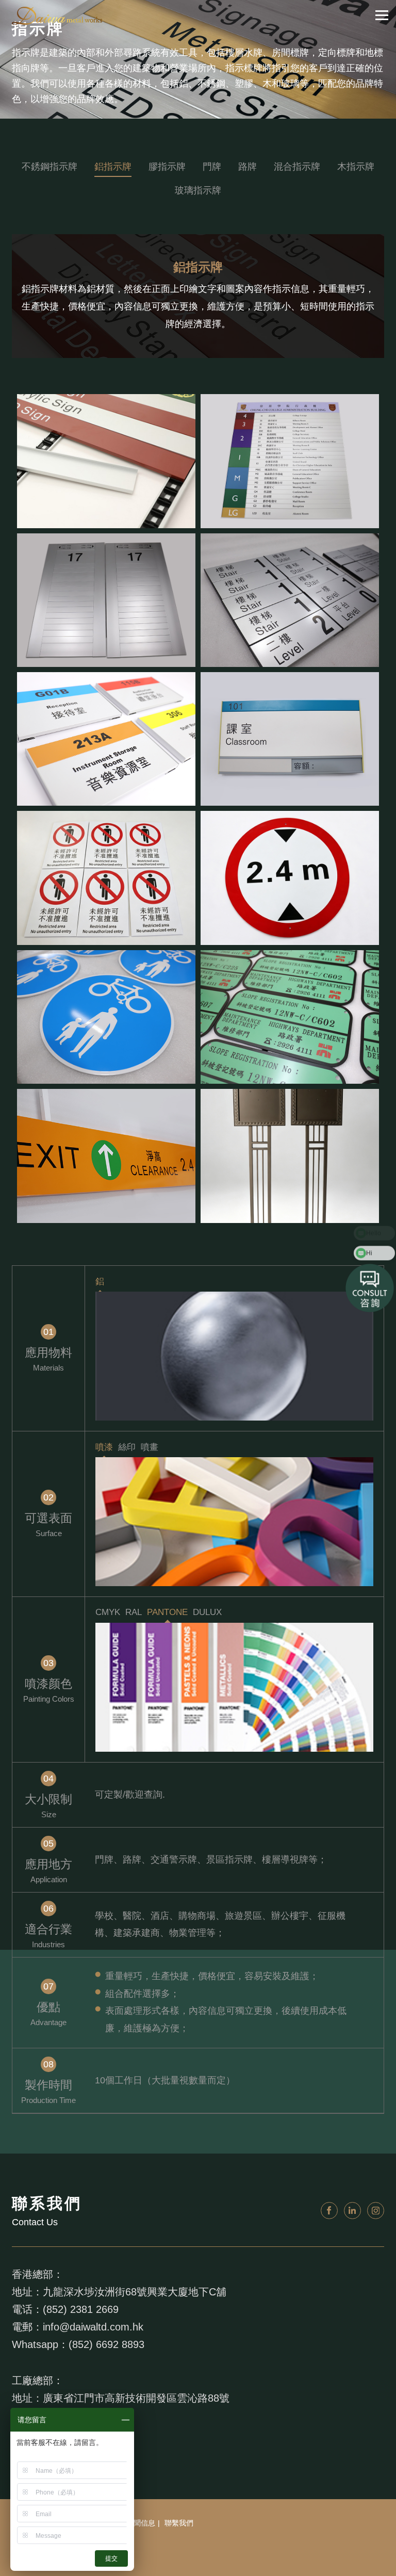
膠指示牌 (167, 167)
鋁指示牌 (113, 167)
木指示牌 (356, 167)
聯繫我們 (179, 2523)
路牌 (247, 167)
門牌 (212, 167)
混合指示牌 (297, 167)
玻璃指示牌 (198, 190)
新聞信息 (141, 2523)
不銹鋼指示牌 (49, 167)
